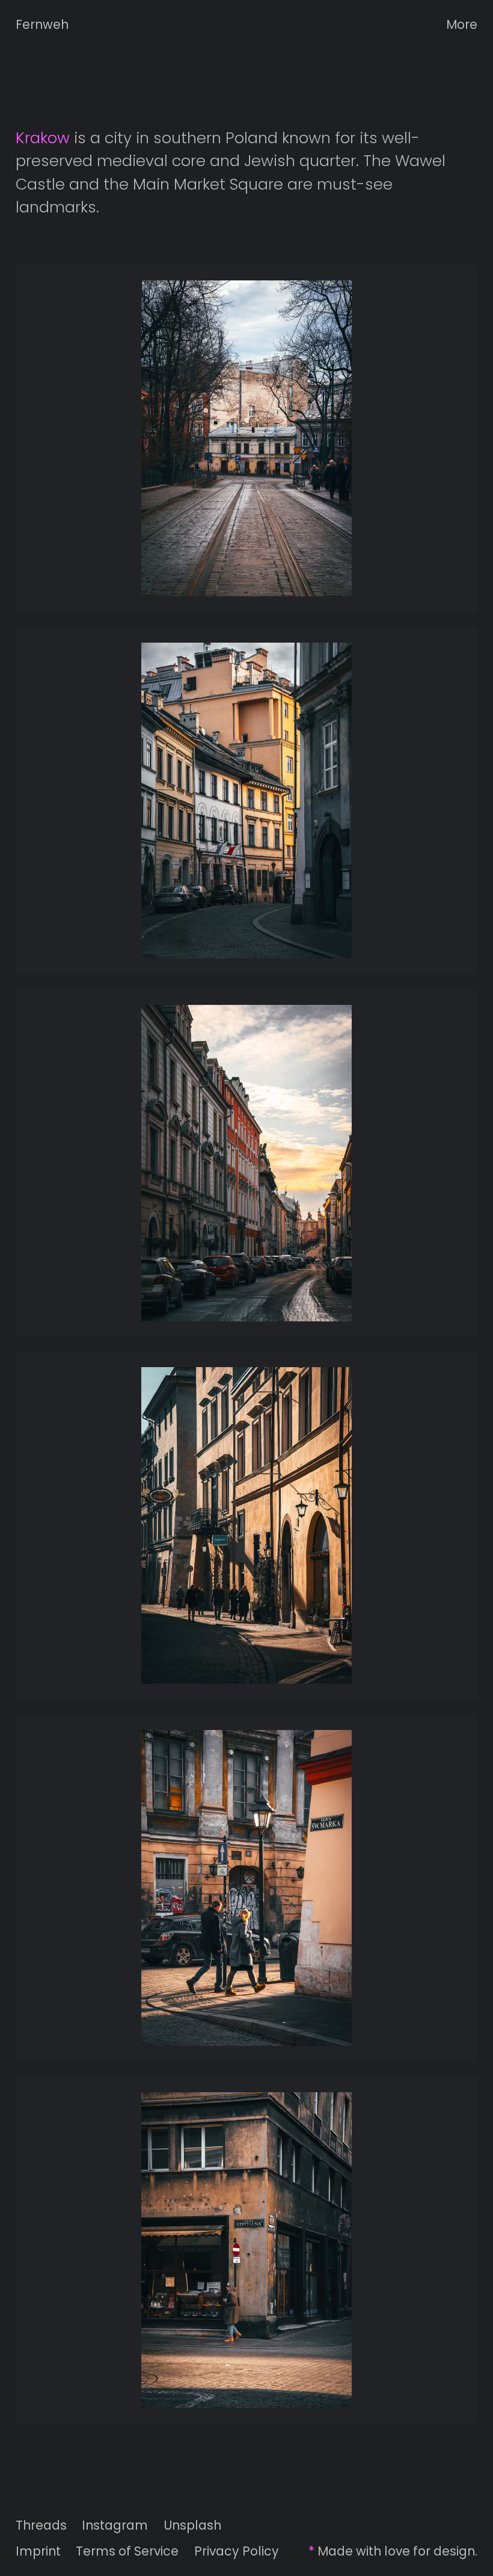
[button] (247, 438)
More (462, 24)
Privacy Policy (237, 2551)
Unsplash (192, 2525)
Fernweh (42, 24)
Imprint (38, 2551)
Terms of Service (127, 2551)
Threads (41, 2525)
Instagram (115, 2525)
